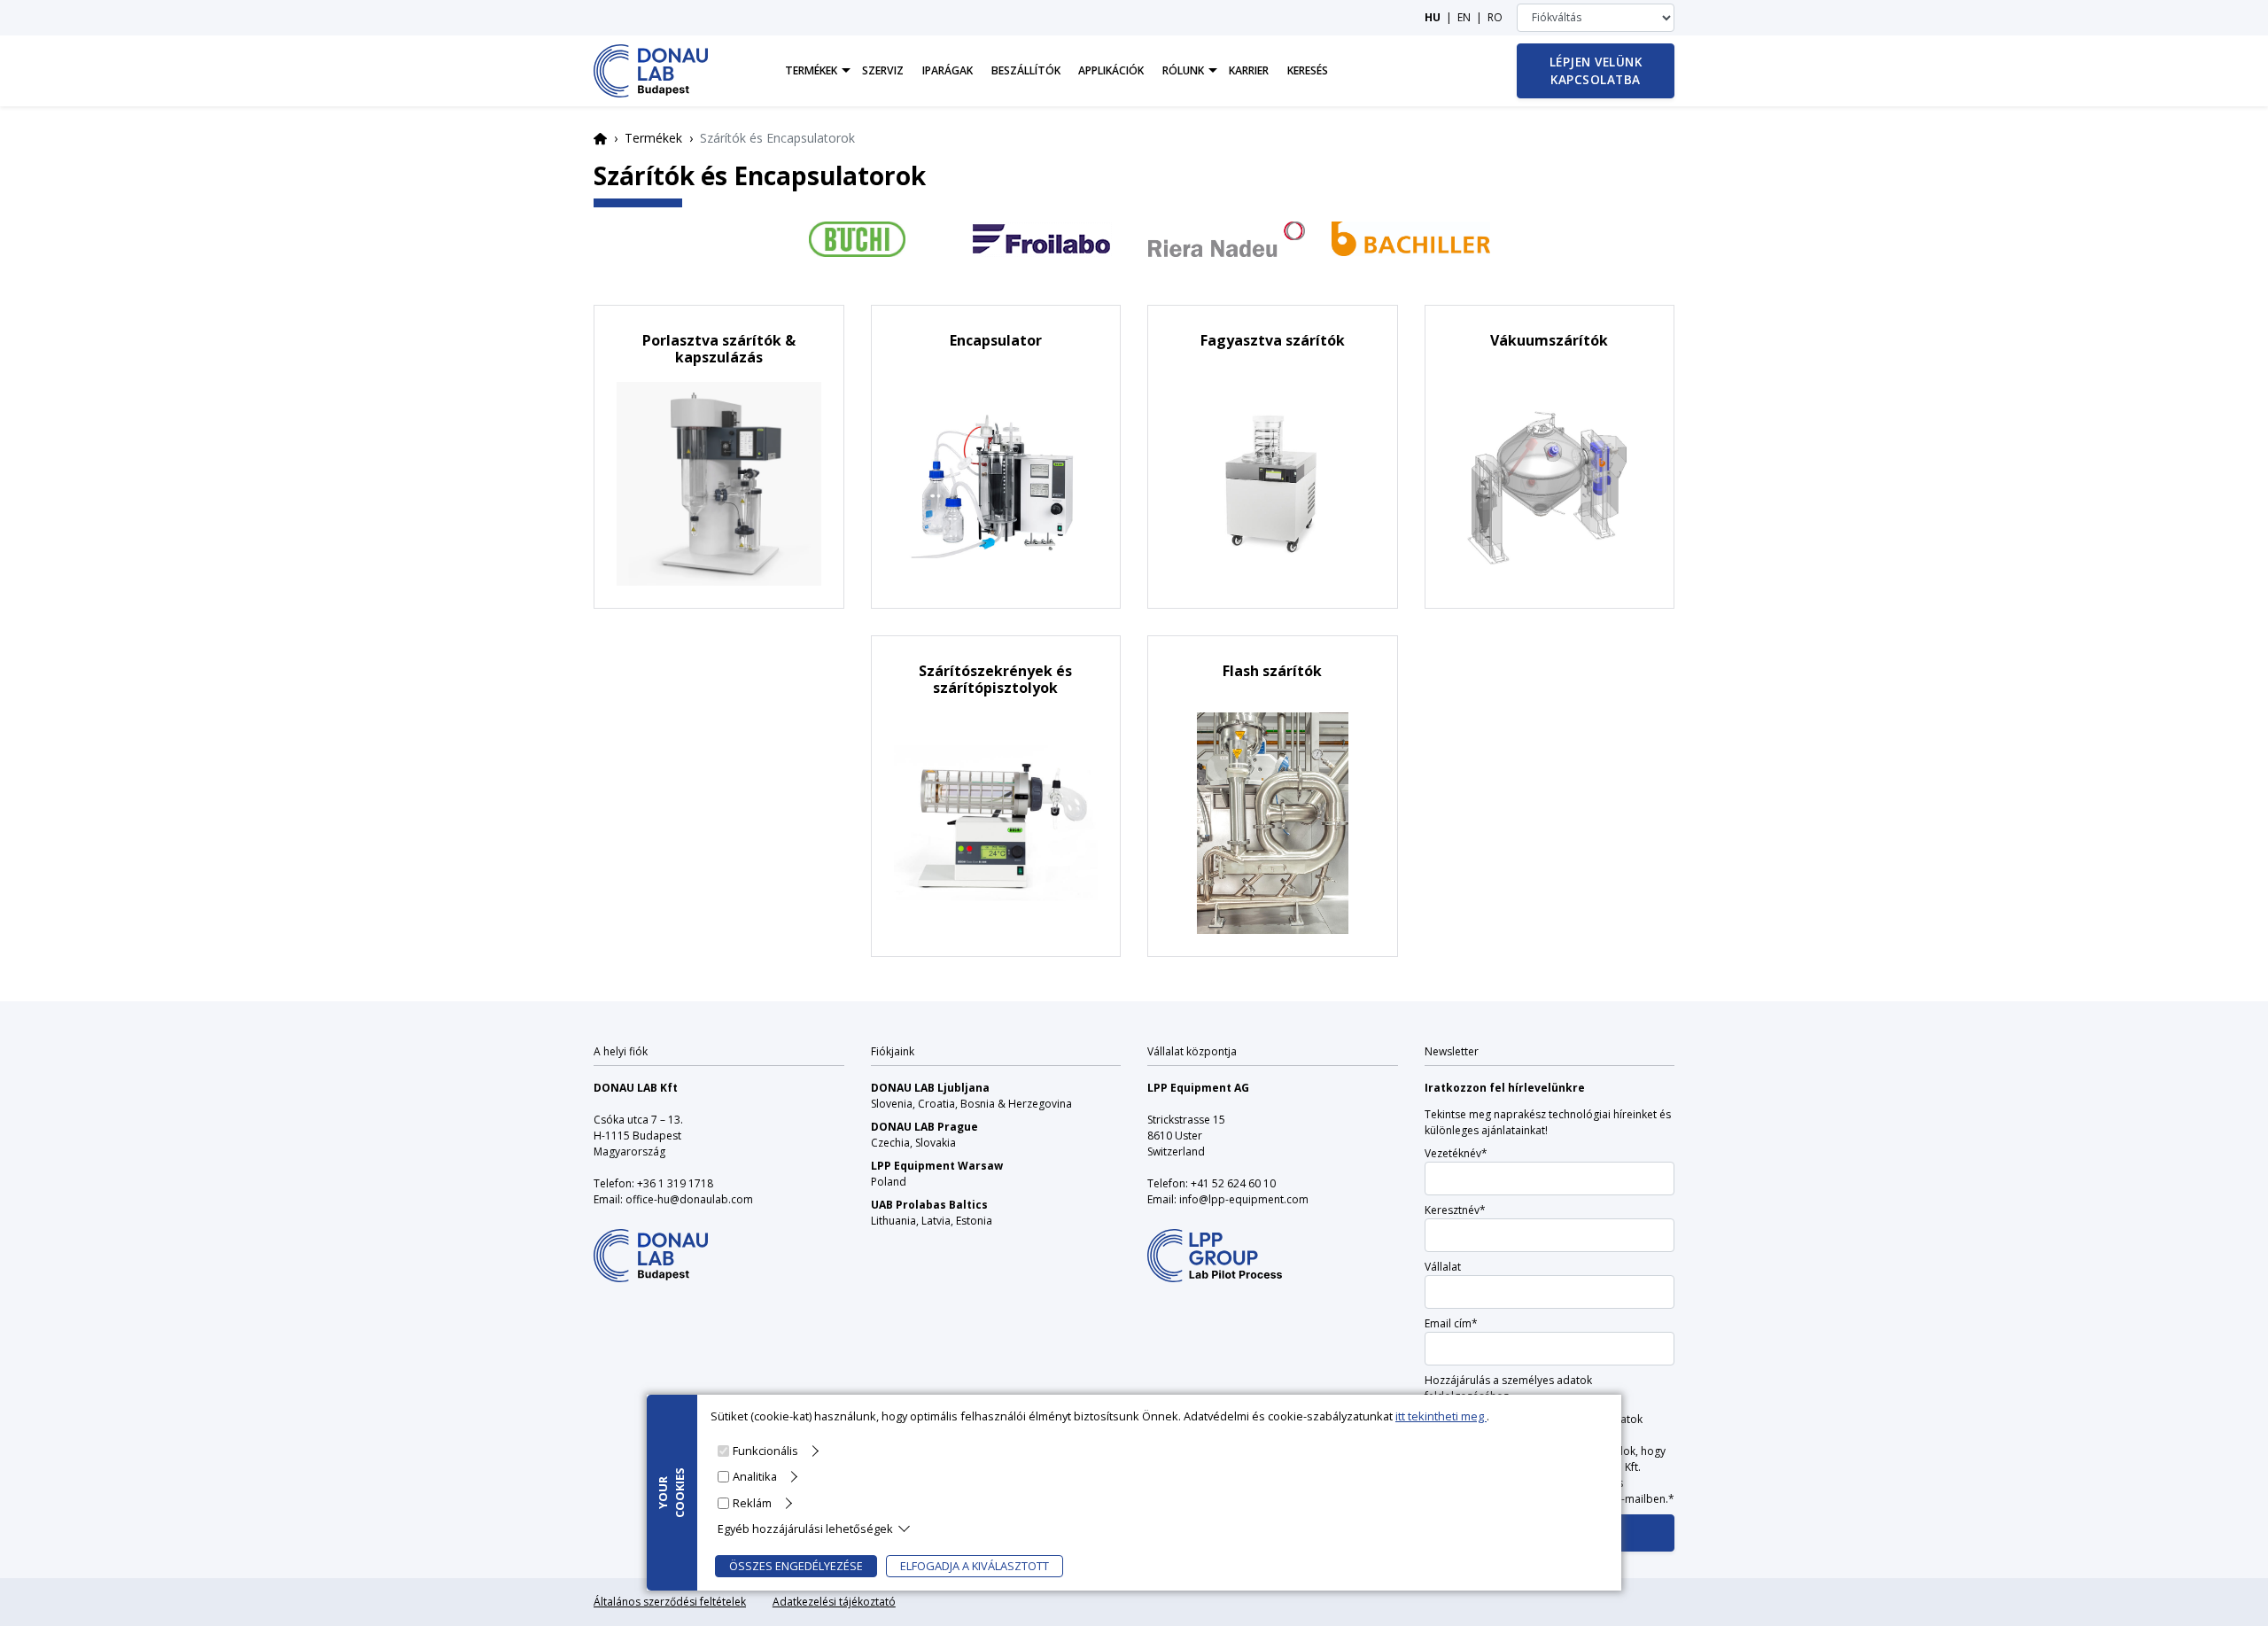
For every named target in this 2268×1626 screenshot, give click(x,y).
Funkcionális (765, 1451)
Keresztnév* (1455, 1210)
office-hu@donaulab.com (689, 1199)
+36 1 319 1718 (675, 1183)
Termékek (653, 138)
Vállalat (1443, 1267)
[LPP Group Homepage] (651, 1245)
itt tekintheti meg (1441, 1416)
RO (1495, 17)
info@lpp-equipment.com (1244, 1199)
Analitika (755, 1476)
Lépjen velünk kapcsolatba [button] (1596, 70)
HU (1433, 17)
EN (1464, 17)
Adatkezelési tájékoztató (834, 1602)
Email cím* (1451, 1323)
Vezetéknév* (1456, 1153)
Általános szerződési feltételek (670, 1602)
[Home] (651, 71)
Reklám (752, 1502)
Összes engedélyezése (796, 1566)
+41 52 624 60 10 (1233, 1183)
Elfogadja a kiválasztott (975, 1566)
